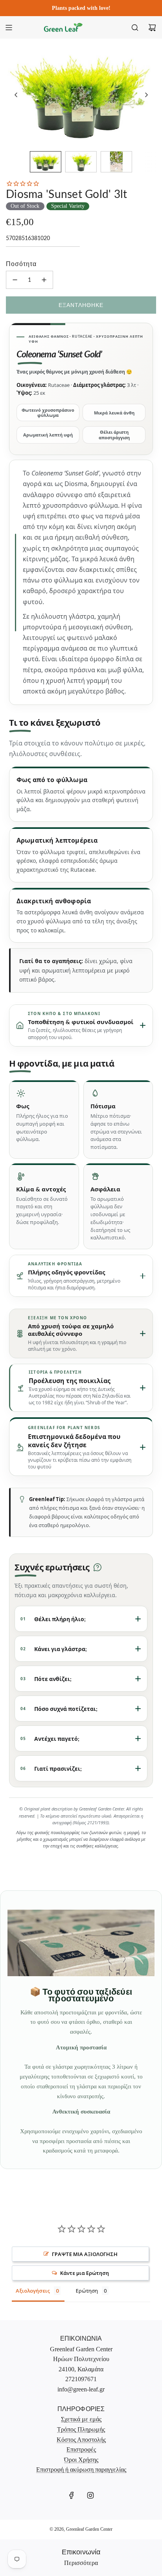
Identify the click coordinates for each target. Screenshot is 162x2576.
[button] (16, 95)
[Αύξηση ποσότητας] (44, 280)
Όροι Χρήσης (81, 2460)
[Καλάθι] (152, 28)
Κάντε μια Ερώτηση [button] (85, 2273)
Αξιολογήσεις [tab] (33, 2291)
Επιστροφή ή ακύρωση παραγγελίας (81, 2470)
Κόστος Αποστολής (81, 2440)
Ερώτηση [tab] (87, 2291)
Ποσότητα (21, 264)
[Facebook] (72, 2495)
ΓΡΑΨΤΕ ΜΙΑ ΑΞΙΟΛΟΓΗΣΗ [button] (85, 2254)
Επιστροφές (81, 2449)
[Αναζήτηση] (135, 28)
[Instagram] (90, 2495)
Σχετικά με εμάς (81, 2419)
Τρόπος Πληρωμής (81, 2429)
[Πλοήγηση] (9, 28)
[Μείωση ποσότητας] (15, 280)
